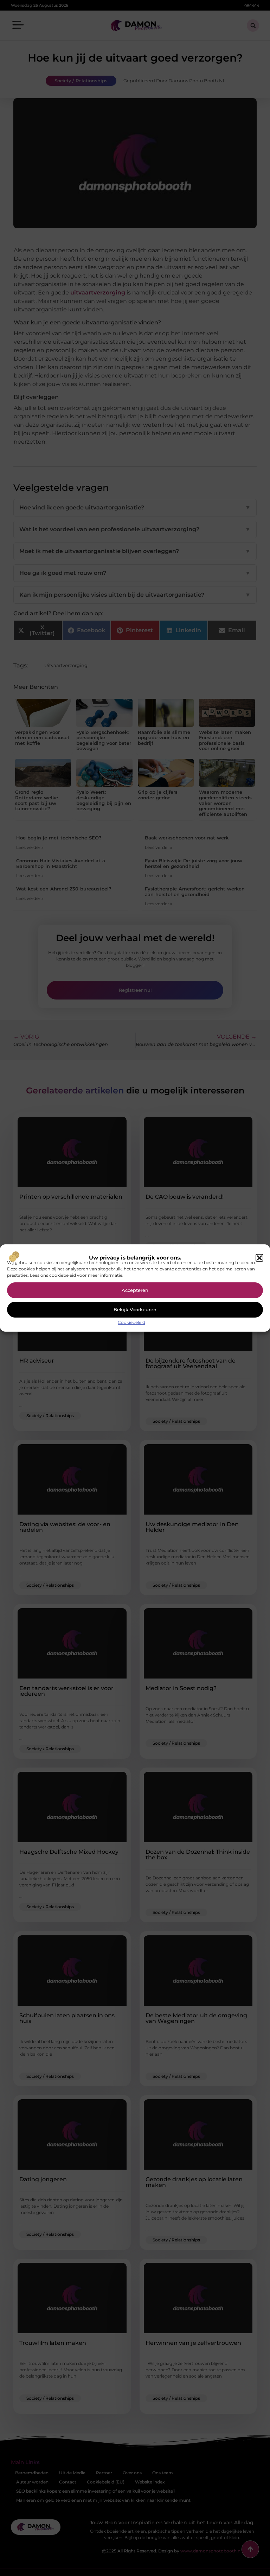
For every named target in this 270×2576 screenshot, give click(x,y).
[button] (259, 1258)
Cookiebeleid (131, 1322)
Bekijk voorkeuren (135, 1309)
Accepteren (135, 1290)
